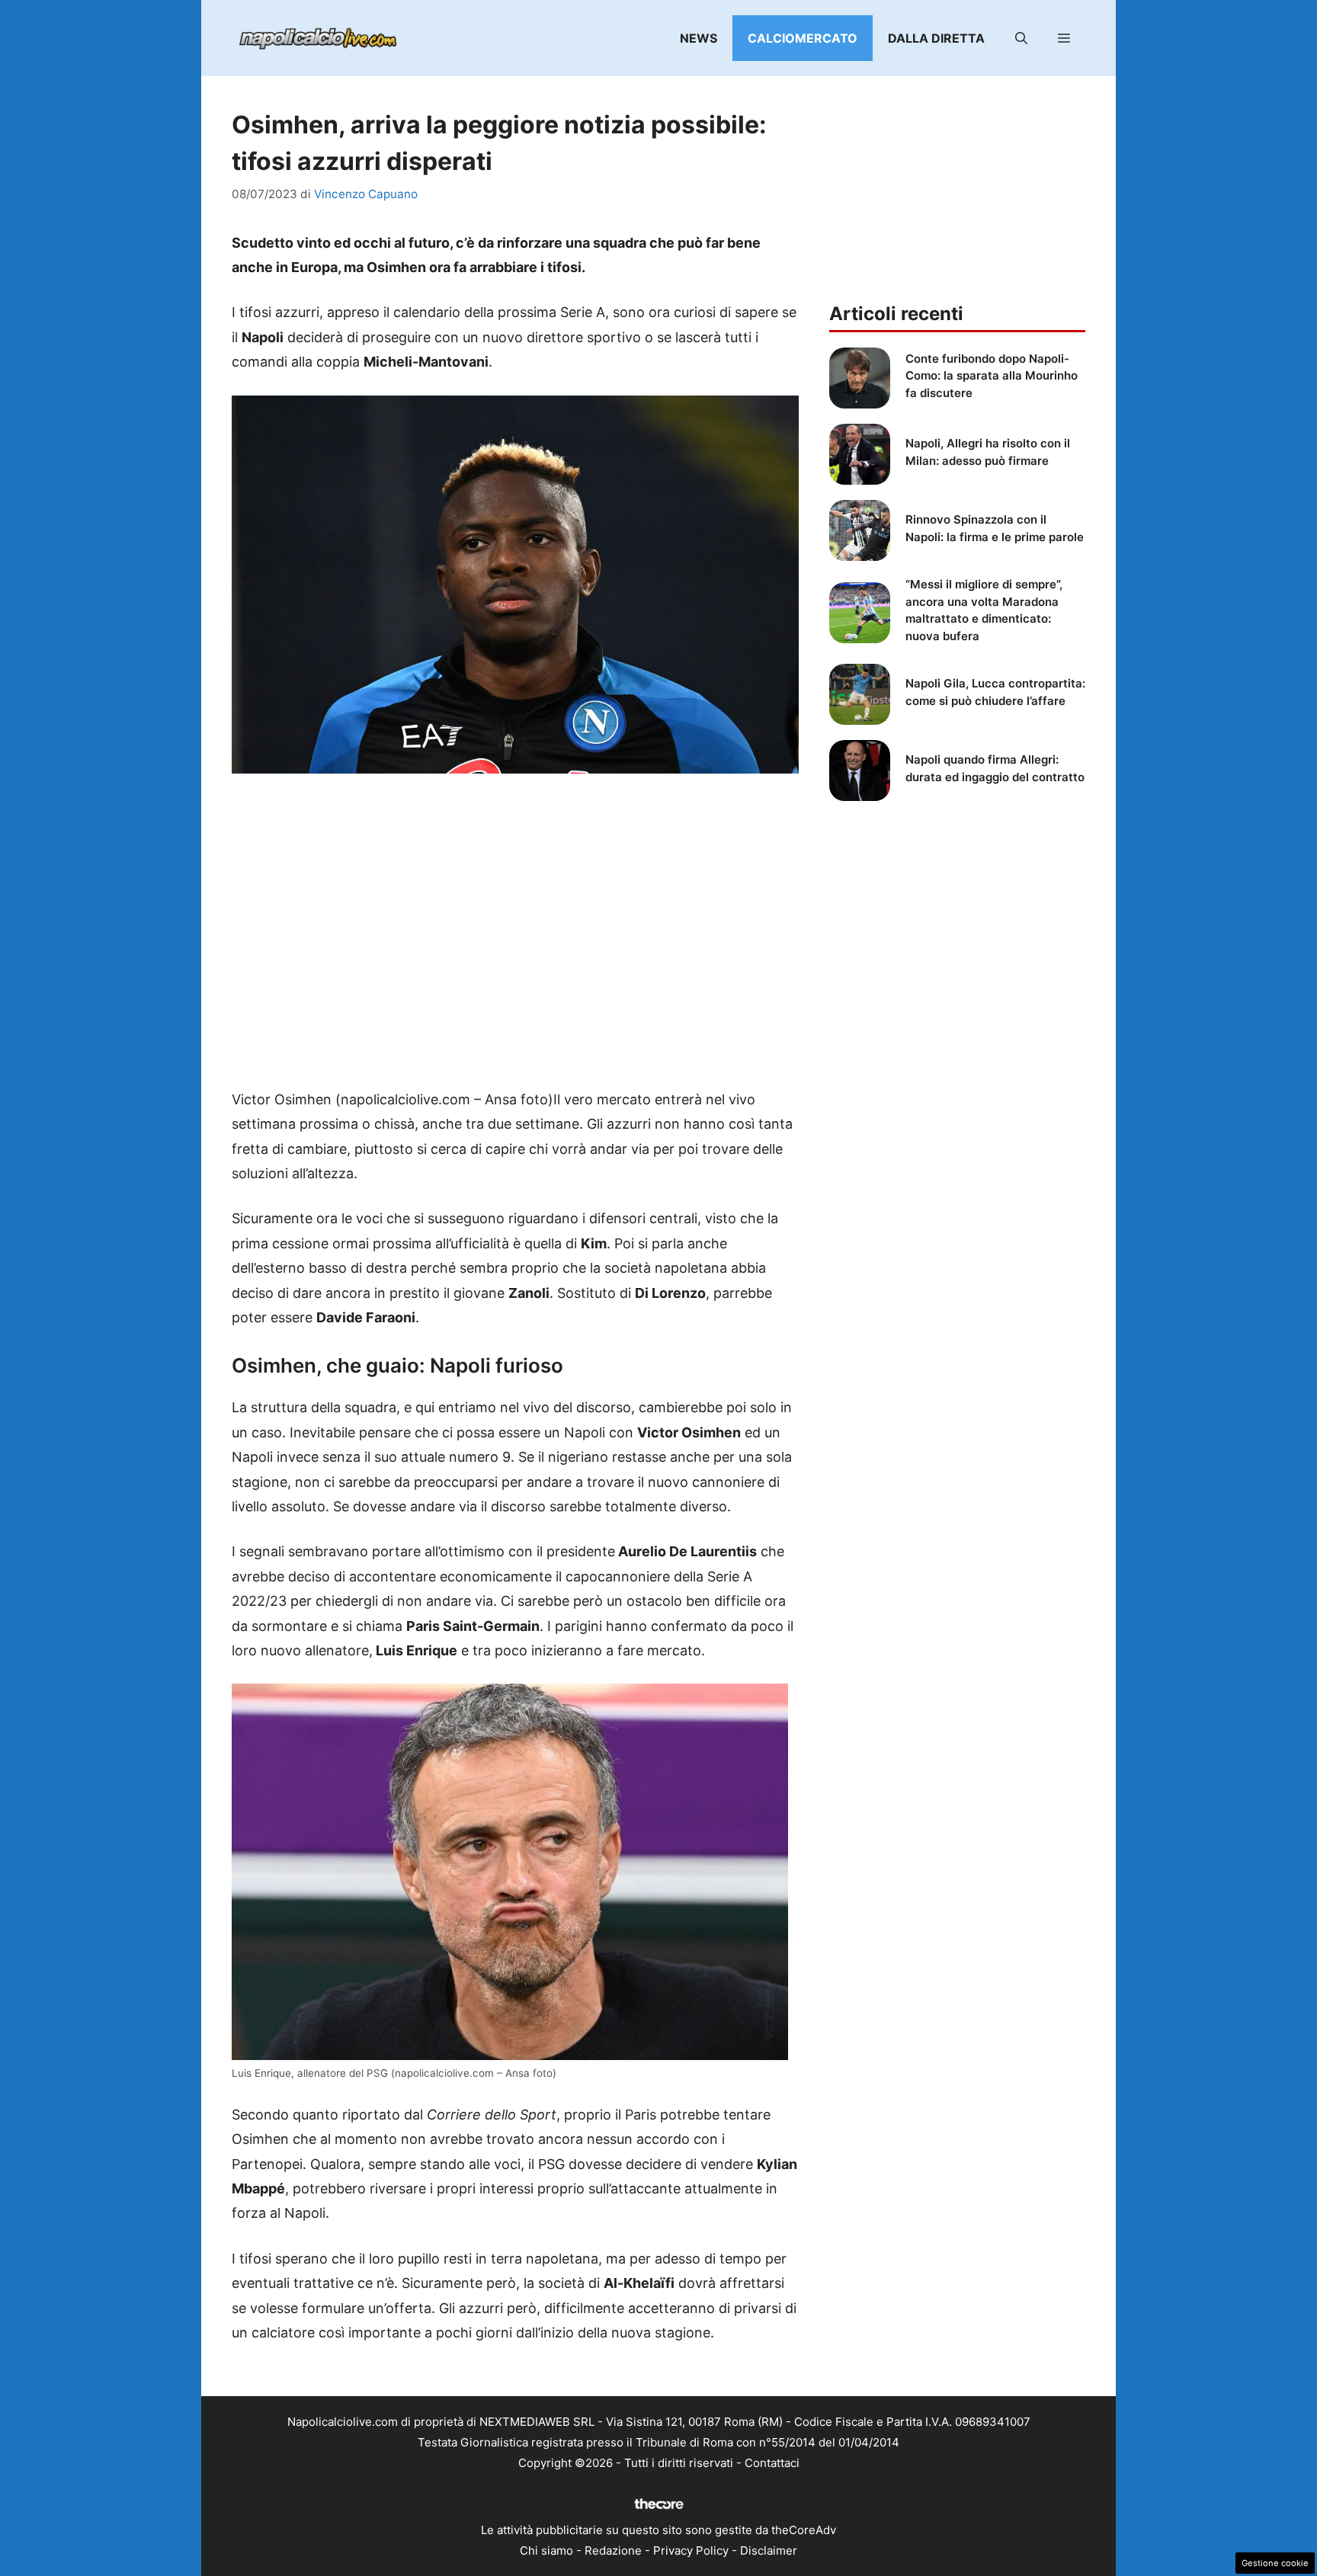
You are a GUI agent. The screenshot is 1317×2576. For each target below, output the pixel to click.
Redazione (613, 2550)
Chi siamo (546, 2550)
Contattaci (772, 2463)
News (699, 38)
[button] (1021, 38)
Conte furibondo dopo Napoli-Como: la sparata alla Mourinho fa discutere (992, 376)
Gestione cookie (1275, 2563)
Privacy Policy (691, 2550)
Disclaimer (769, 2550)
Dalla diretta (936, 38)
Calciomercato (803, 38)
